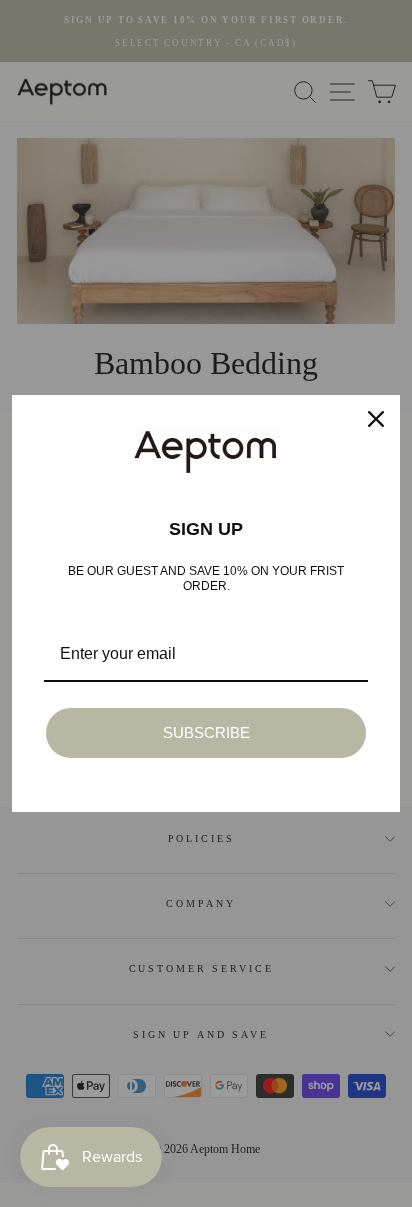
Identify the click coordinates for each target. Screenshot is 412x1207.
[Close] (376, 419)
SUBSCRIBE (206, 732)
